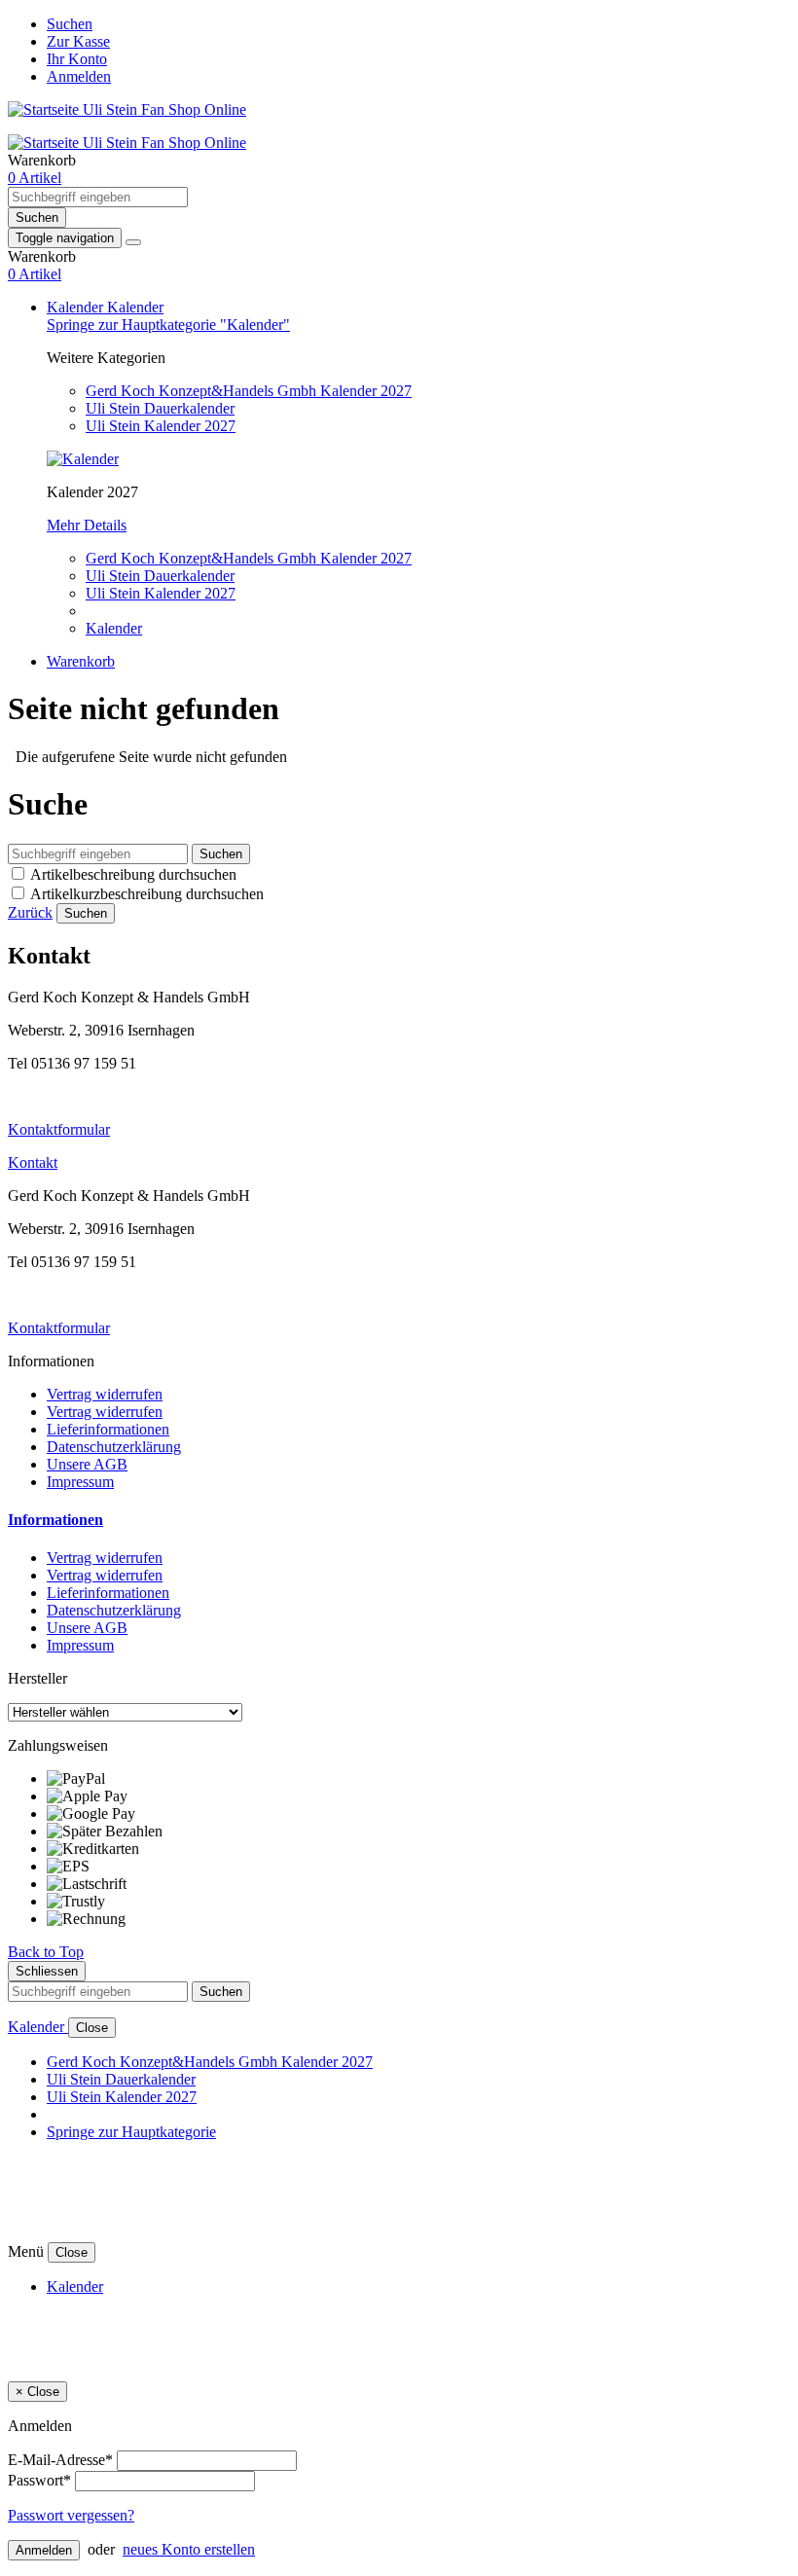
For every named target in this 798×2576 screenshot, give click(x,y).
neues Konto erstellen (189, 2549)
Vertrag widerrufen (105, 1394)
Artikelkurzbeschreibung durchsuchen (147, 894)
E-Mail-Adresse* (60, 2460)
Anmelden (79, 76)
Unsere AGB (87, 1464)
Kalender (77, 307)
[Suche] (133, 242)
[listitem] (418, 1779)
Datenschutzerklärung (114, 1447)
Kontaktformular (59, 1129)
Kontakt (33, 1162)
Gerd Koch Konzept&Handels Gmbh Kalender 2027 (249, 391)
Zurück (30, 912)
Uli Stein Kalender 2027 (161, 426)
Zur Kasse (78, 41)
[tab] (399, 1520)
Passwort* (39, 2480)
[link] (35, 178)
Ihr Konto (77, 59)
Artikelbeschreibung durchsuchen (133, 874)
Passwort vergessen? (71, 2515)
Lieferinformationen (108, 1429)
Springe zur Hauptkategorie (131, 2132)
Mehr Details (87, 525)
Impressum (80, 1482)
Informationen (55, 1520)
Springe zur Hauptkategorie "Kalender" (168, 325)
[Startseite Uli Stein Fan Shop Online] (127, 109)
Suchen (70, 24)
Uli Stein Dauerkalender (160, 408)
